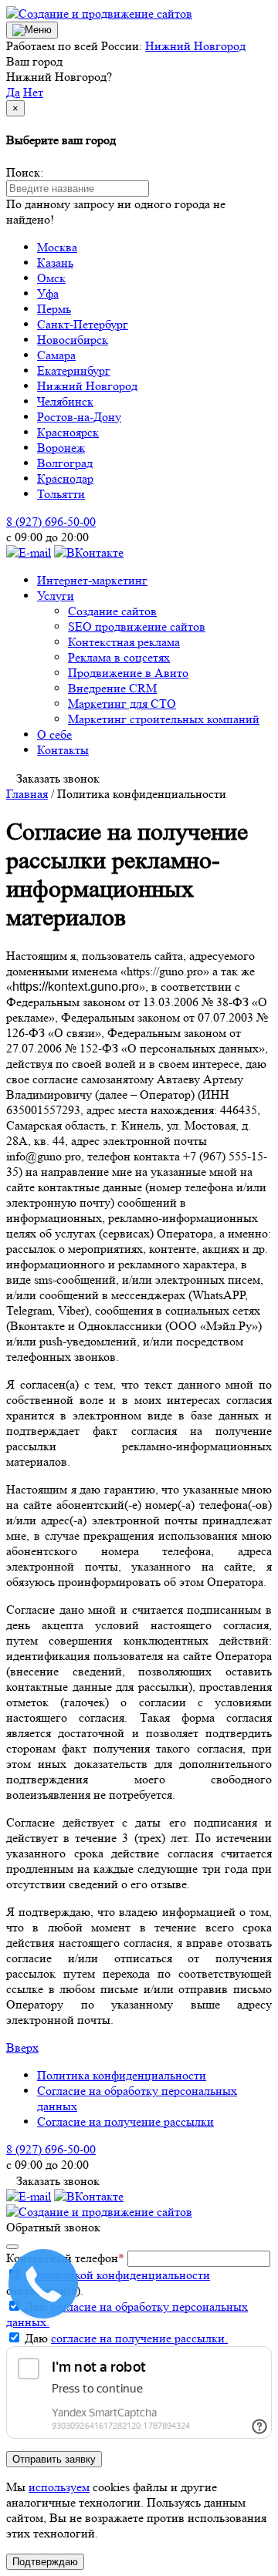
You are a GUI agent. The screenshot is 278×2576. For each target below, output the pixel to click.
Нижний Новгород (195, 46)
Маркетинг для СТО (122, 704)
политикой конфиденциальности (123, 2275)
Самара (56, 355)
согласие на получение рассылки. (139, 2338)
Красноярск (68, 432)
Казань (55, 263)
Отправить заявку (54, 2459)
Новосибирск (73, 340)
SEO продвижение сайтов (137, 626)
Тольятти (61, 494)
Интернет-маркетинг (92, 580)
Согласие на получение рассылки (125, 2121)
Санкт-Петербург (83, 324)
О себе (54, 734)
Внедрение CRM (112, 688)
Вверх (22, 2047)
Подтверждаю (45, 2562)
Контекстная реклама (124, 642)
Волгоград (65, 463)
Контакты (63, 750)
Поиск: (25, 172)
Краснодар (65, 478)
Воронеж (61, 448)
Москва (57, 247)
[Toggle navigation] (32, 30)
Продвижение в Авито (128, 673)
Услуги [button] (56, 596)
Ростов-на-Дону (79, 417)
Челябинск (65, 401)
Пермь (54, 309)
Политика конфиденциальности (122, 2075)
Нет (33, 92)
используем (59, 2487)
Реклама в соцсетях (119, 657)
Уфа (48, 293)
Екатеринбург (74, 370)
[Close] (12, 2247)
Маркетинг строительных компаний (164, 719)
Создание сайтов (112, 611)
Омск (51, 278)
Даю (126, 2338)
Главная (27, 794)
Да (13, 92)
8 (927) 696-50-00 (51, 522)
